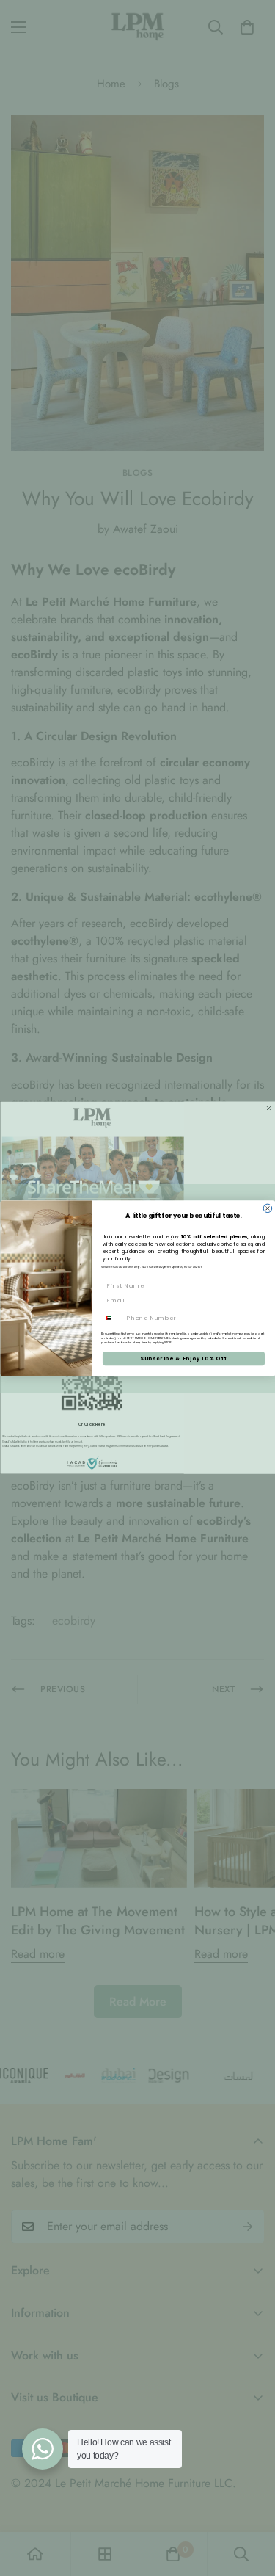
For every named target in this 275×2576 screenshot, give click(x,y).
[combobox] (112, 1317)
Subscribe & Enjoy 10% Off (183, 1358)
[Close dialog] (268, 1208)
